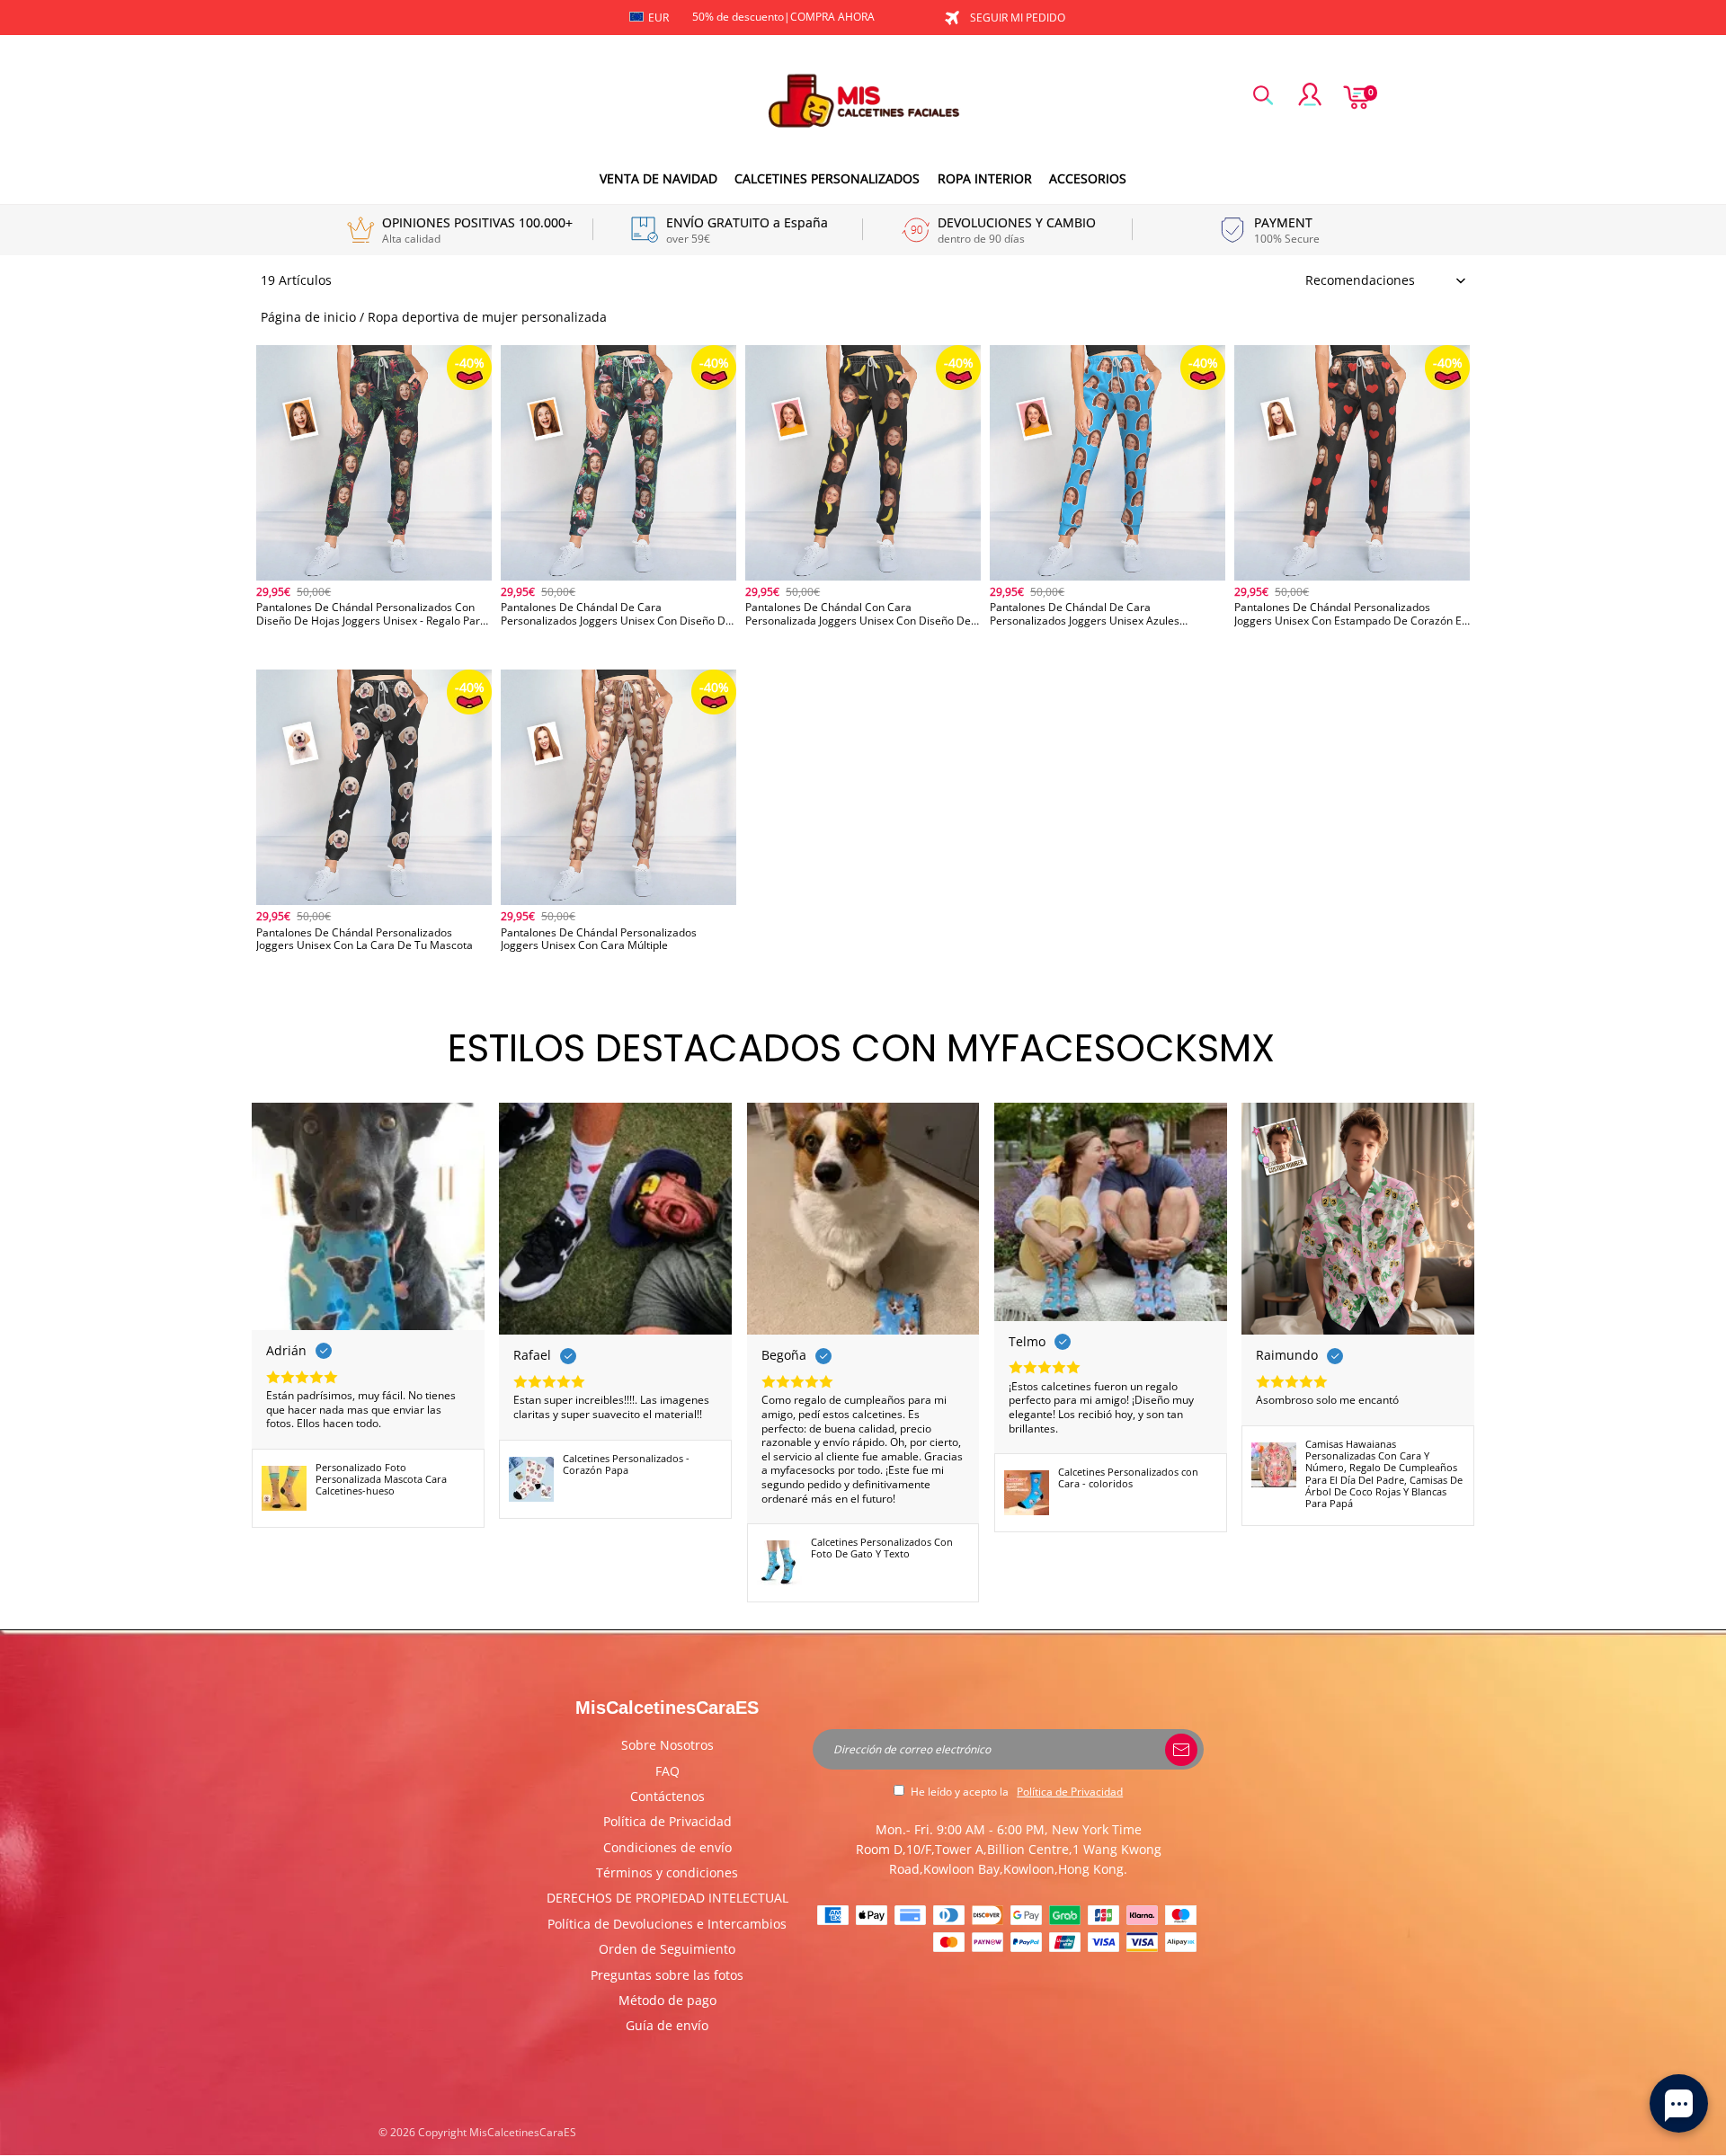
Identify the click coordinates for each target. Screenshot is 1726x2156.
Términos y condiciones (667, 1872)
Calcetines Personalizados (827, 178)
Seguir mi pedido (1018, 18)
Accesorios (1088, 178)
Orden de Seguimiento (667, 1949)
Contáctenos (667, 1796)
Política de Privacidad (667, 1821)
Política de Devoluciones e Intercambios (667, 1924)
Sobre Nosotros (667, 1745)
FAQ (667, 1771)
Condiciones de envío (667, 1847)
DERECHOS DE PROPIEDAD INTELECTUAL (667, 1898)
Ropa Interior (985, 178)
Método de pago (667, 2000)
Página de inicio (308, 317)
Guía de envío (667, 2025)
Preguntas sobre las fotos (667, 1975)
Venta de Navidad (658, 178)
